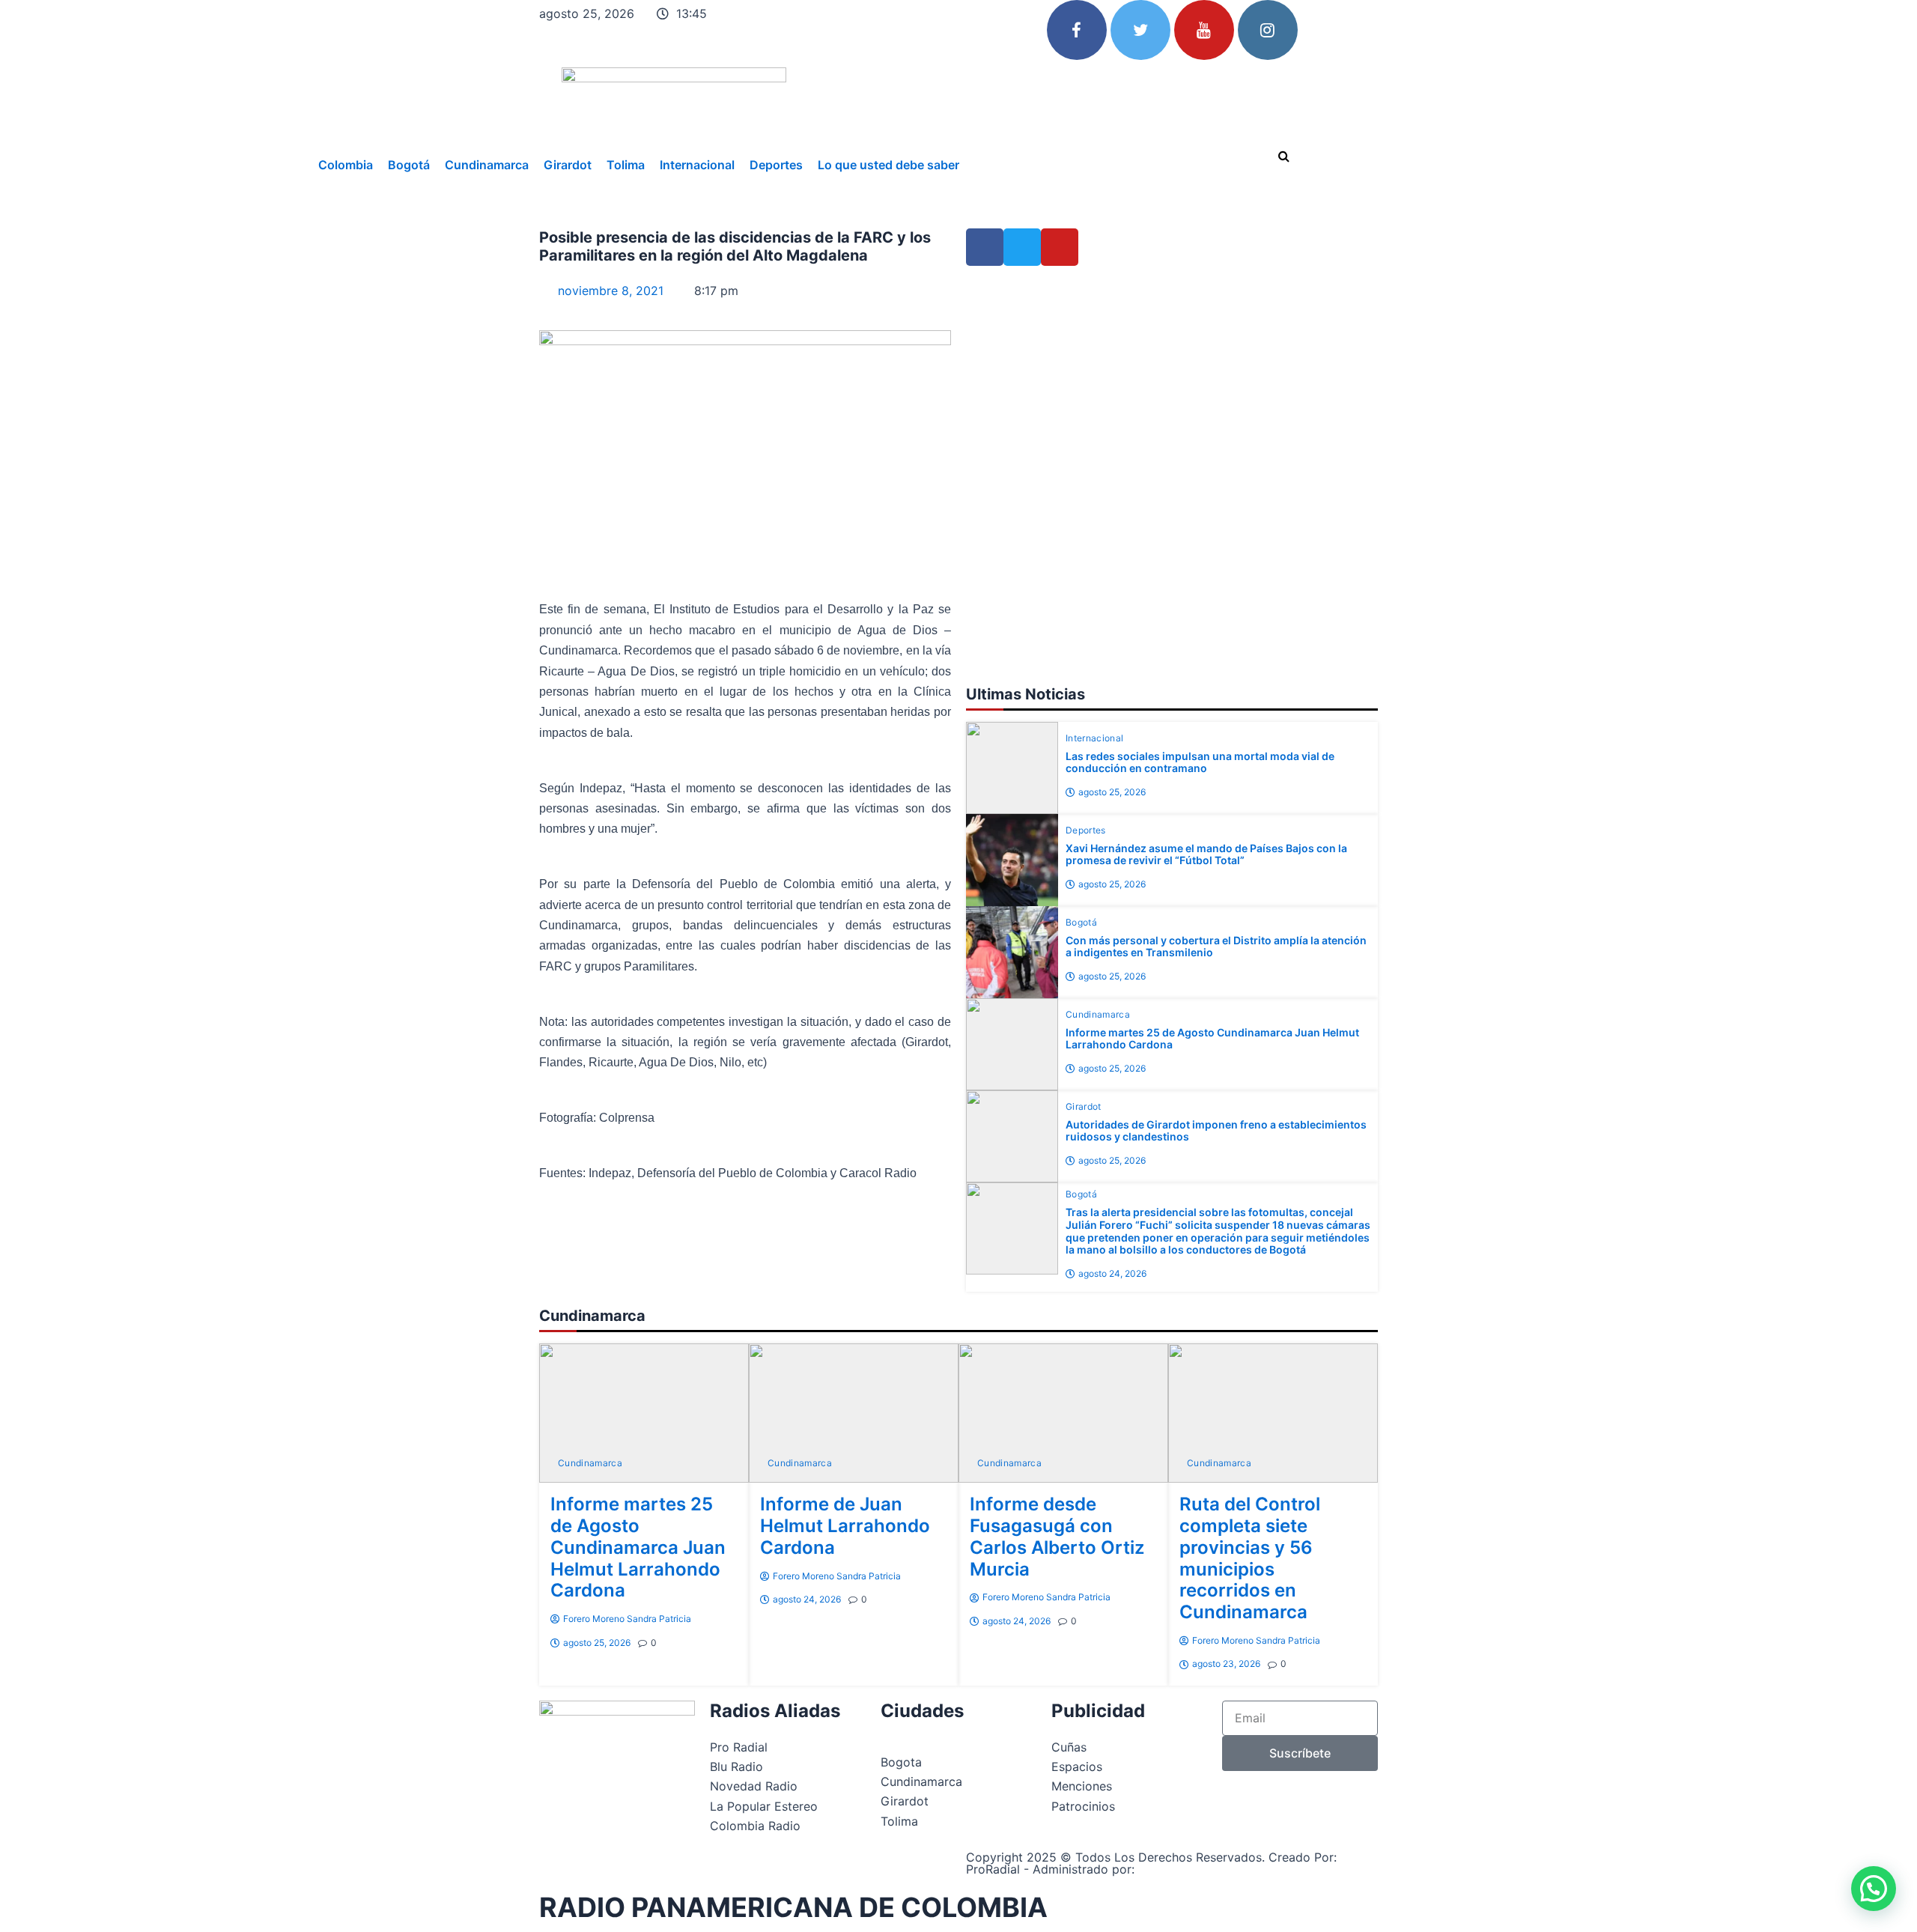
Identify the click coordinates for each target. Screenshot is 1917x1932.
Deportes (776, 165)
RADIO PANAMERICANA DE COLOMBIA (793, 1907)
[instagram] (1268, 30)
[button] (1874, 1889)
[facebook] (1077, 30)
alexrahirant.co (1182, 1869)
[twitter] (1140, 30)
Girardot (568, 165)
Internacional (697, 165)
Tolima (626, 165)
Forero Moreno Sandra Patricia (627, 1619)
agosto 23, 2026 (1226, 1664)
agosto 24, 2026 (1112, 1273)
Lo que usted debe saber (888, 165)
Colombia (346, 165)
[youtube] (1204, 30)
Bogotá (409, 165)
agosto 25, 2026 (1112, 792)
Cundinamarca (487, 165)
